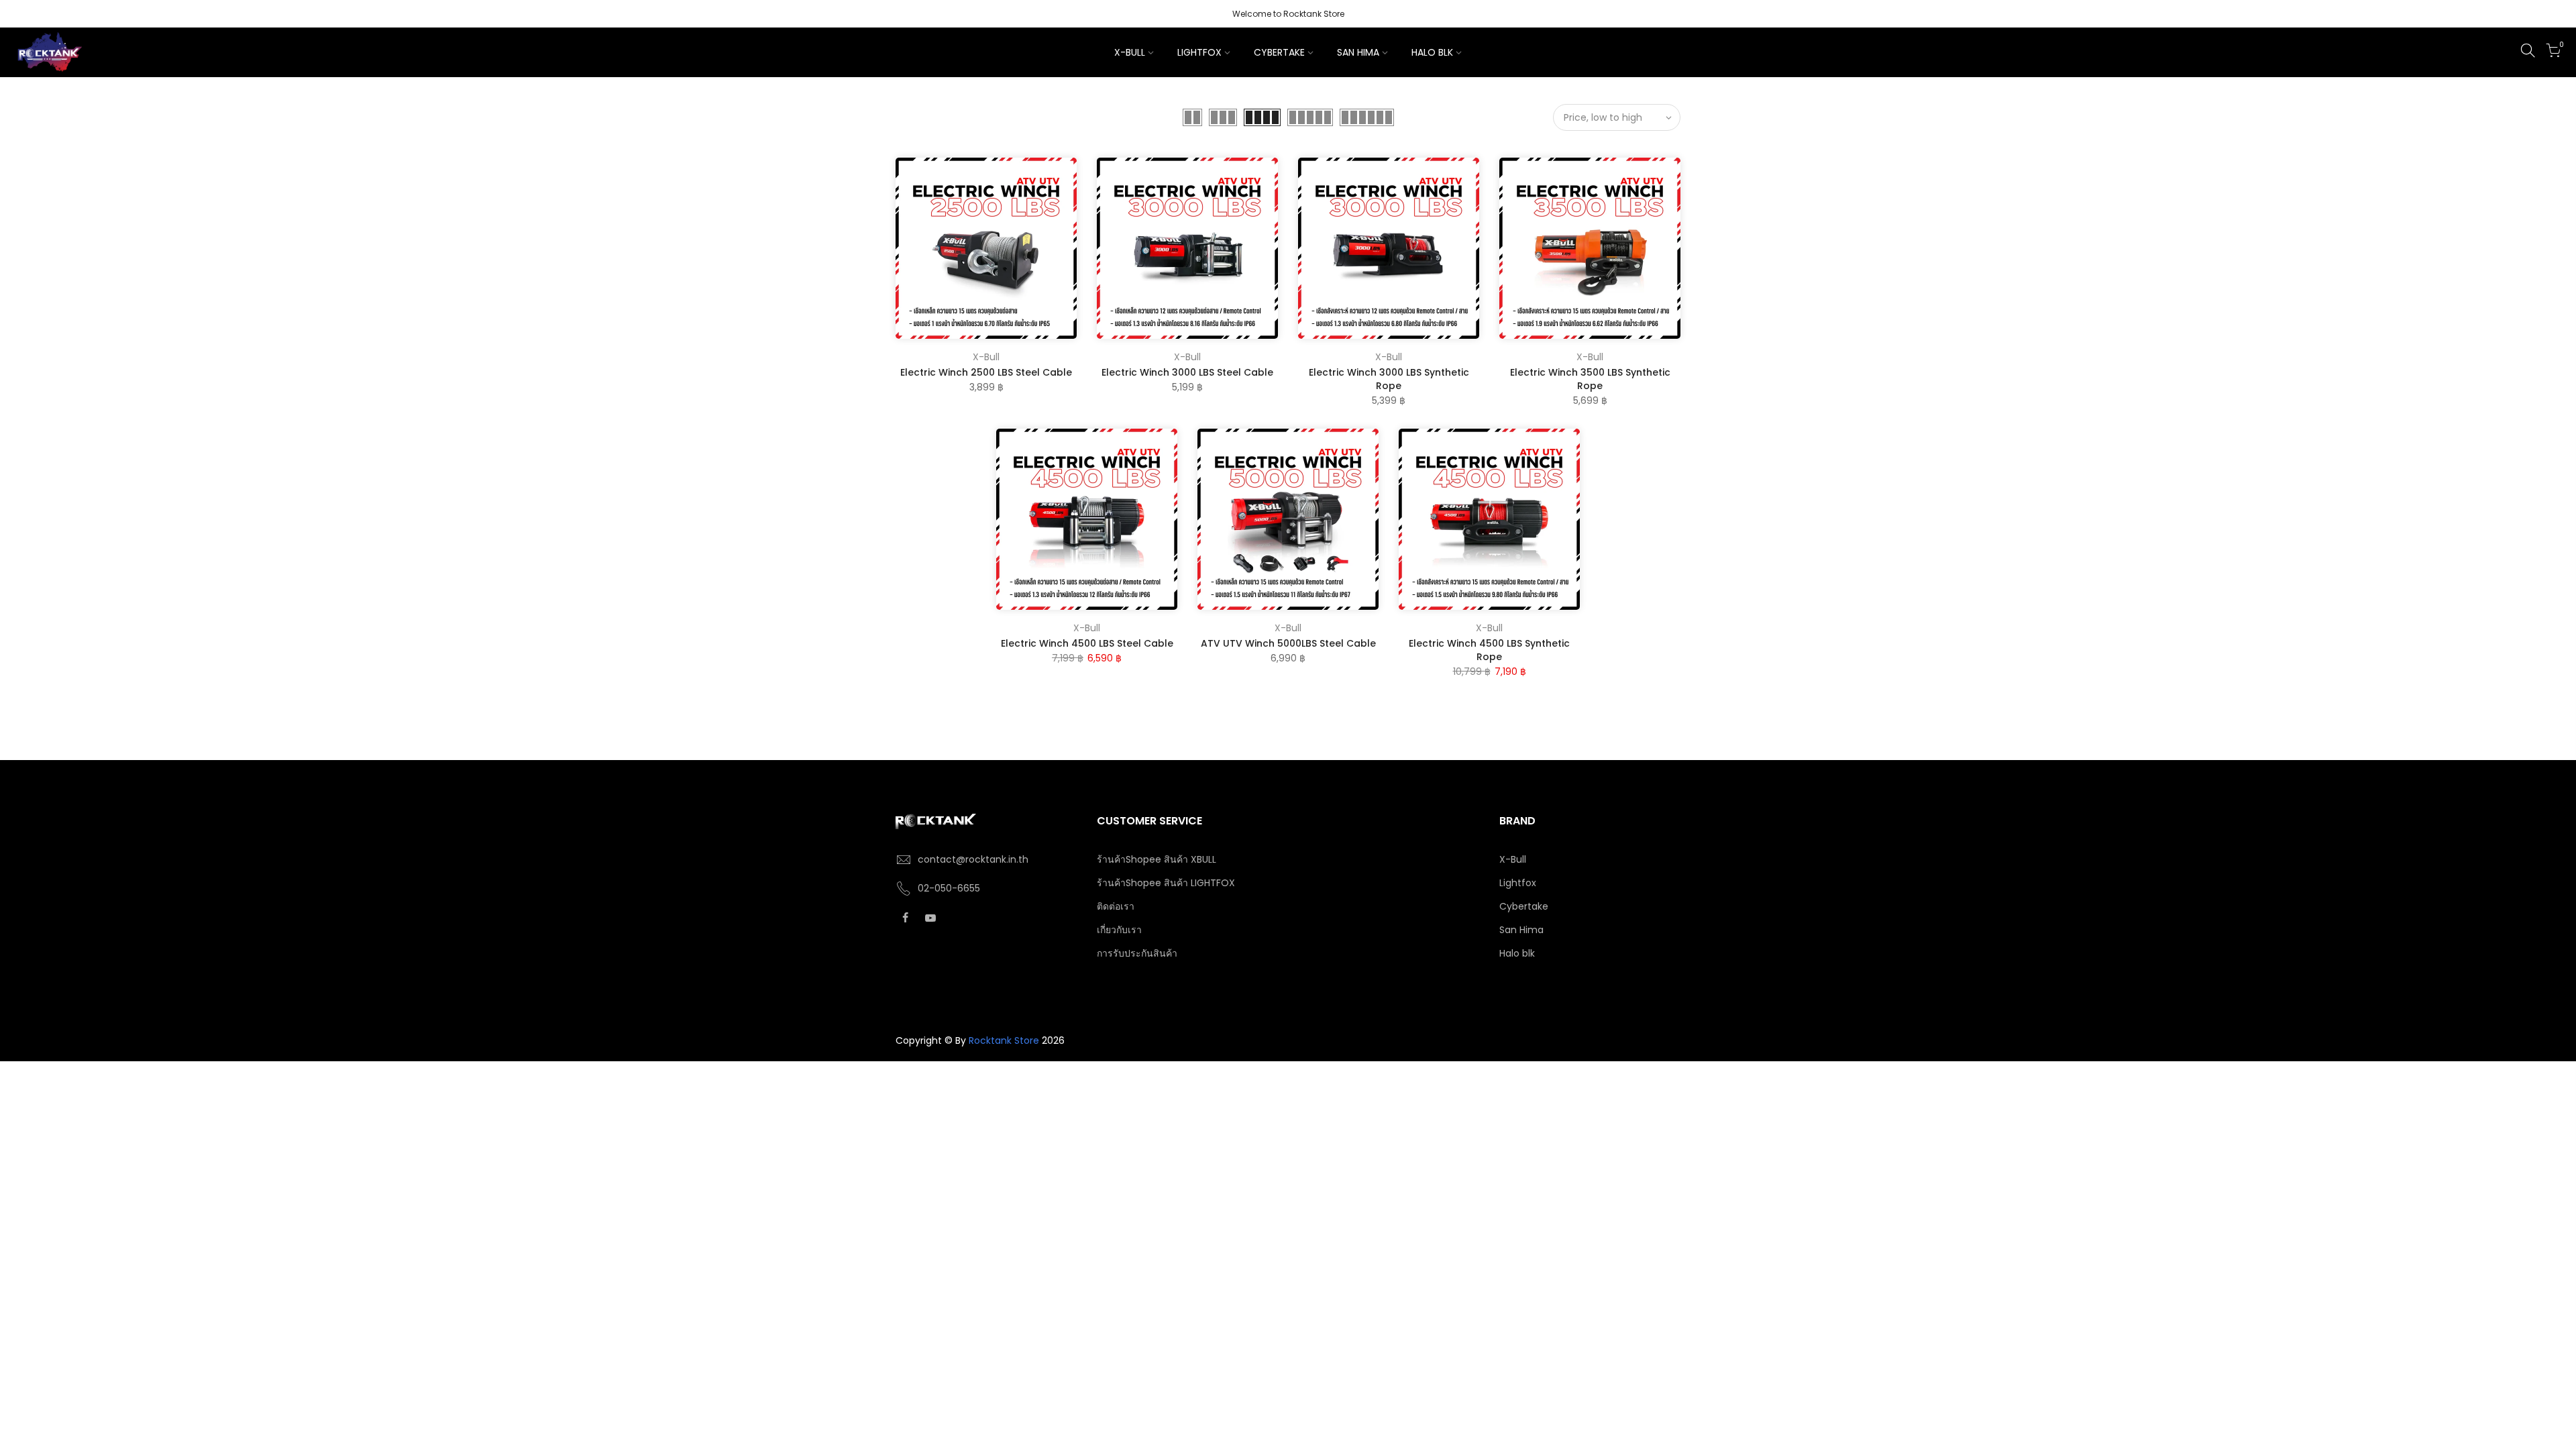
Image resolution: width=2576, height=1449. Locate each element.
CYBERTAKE (1279, 52)
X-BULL (1130, 52)
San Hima (1521, 930)
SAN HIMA (1358, 52)
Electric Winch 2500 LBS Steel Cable (986, 372)
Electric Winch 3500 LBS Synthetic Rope (1590, 379)
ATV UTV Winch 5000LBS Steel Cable (1288, 643)
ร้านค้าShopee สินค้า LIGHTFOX (1166, 883)
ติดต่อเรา (1116, 906)
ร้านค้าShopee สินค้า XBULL (1157, 859)
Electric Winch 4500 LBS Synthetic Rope (1489, 650)
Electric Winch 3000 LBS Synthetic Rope (1389, 379)
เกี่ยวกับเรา (1119, 930)
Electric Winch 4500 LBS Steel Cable (1087, 643)
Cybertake (1524, 906)
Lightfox (1518, 883)
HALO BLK (1432, 52)
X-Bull (986, 357)
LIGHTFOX (1199, 52)
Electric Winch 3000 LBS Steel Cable (1187, 372)
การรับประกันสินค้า (1137, 953)
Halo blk (1517, 953)
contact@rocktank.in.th (973, 859)
